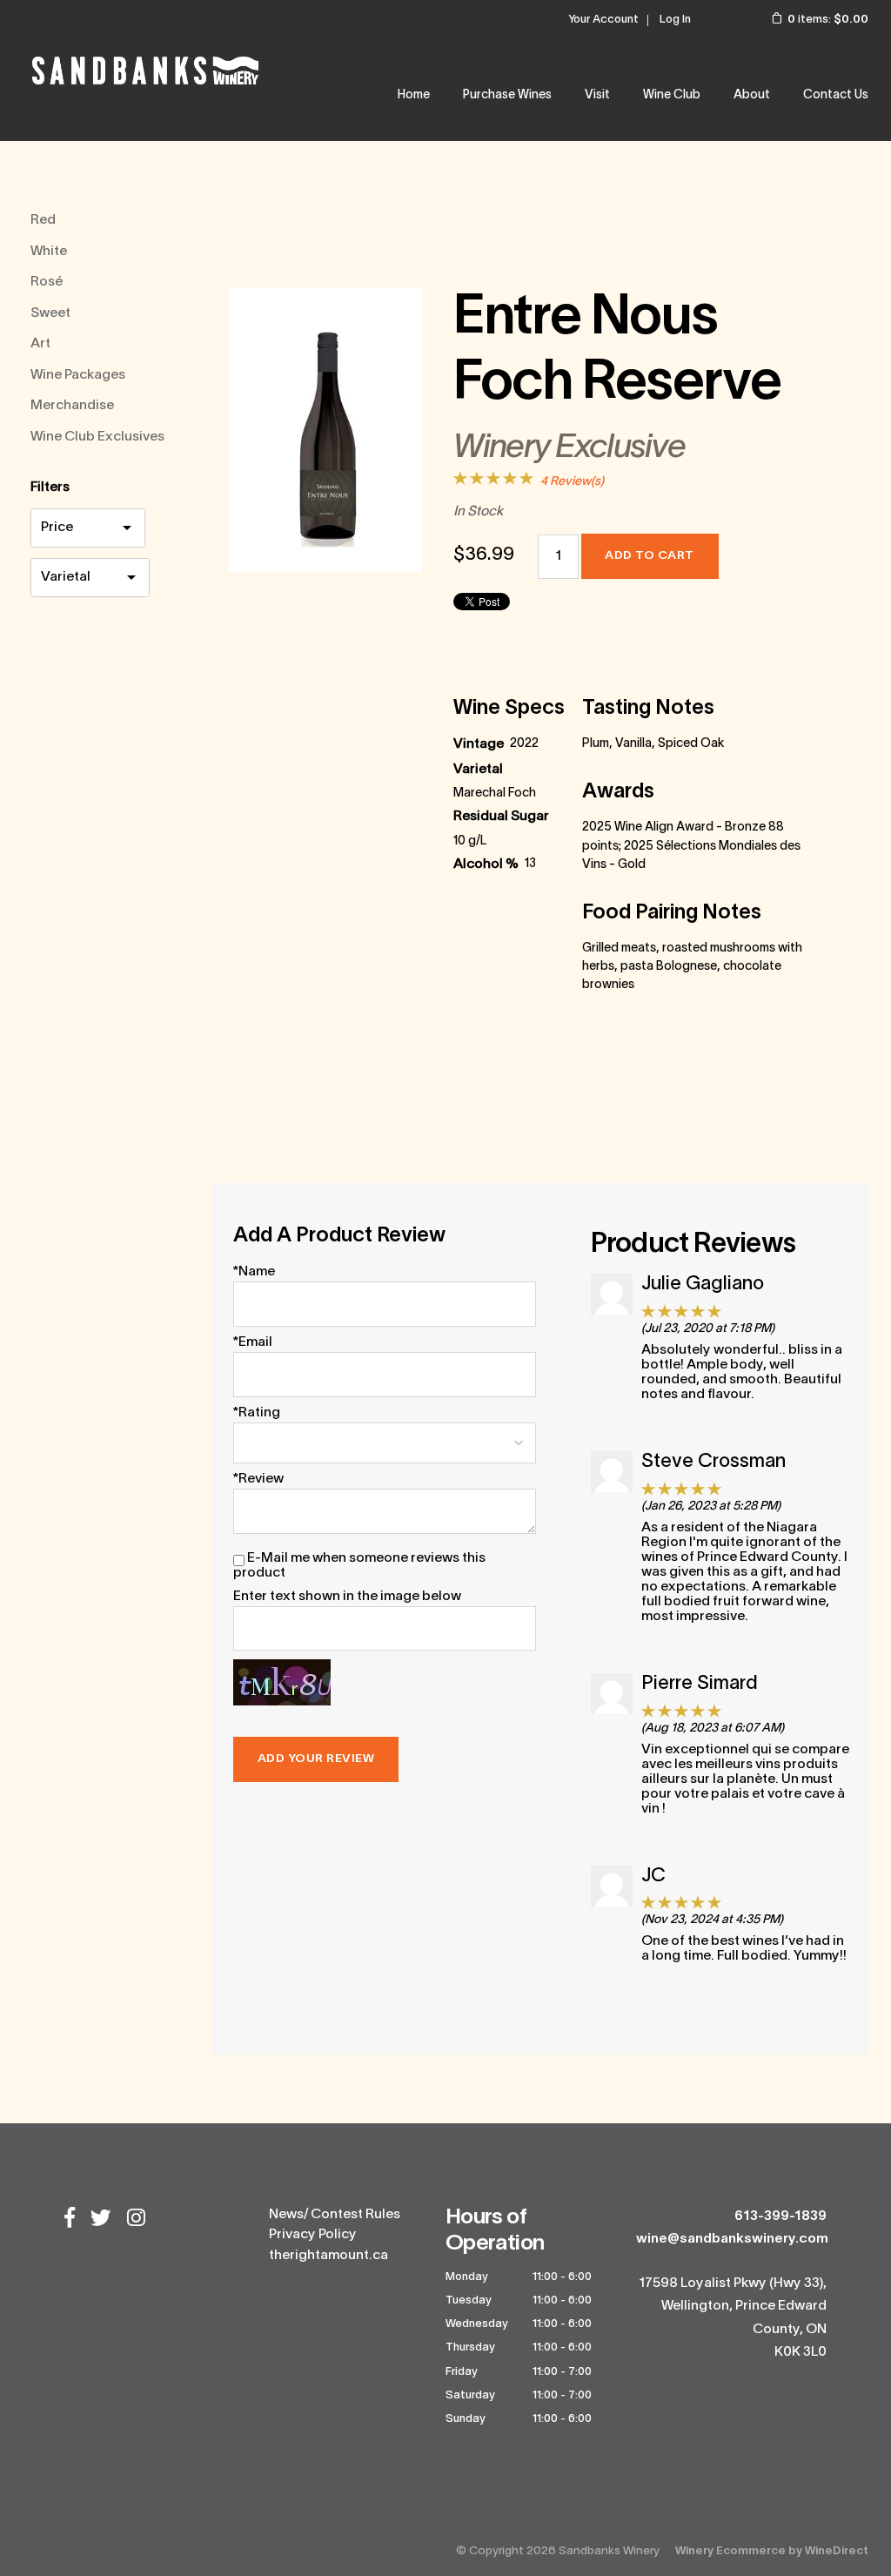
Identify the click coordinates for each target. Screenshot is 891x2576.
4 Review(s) (572, 482)
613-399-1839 (780, 2216)
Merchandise (72, 406)
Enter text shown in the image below (347, 1597)
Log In (675, 20)
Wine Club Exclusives (97, 437)
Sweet (50, 313)
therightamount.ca (328, 2256)
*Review (258, 1479)
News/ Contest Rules (335, 2215)
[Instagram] (136, 2220)
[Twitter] (101, 2220)
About (752, 95)
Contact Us (836, 95)
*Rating (257, 1413)
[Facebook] (70, 2220)
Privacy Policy (313, 2235)
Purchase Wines (507, 95)
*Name (254, 1272)
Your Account (603, 20)
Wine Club (672, 95)
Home (414, 95)
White (49, 252)
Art (40, 344)
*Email (253, 1342)
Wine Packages (78, 375)
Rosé (47, 282)
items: (828, 20)
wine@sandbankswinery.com (732, 2239)
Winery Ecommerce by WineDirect (772, 2551)
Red (43, 220)
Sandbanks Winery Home (145, 71)
